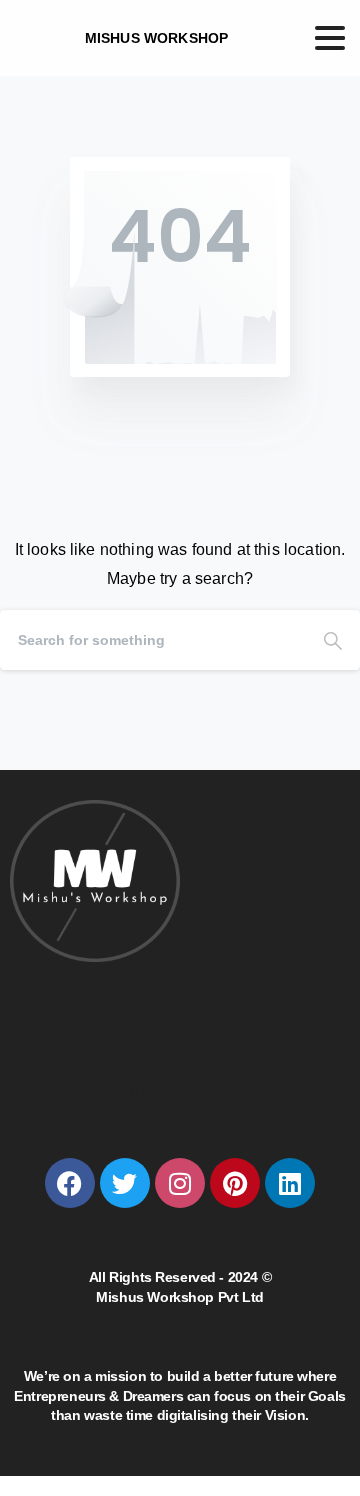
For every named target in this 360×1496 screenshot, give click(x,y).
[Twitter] (125, 1183)
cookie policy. (162, 1476)
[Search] (333, 640)
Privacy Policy (180, 1031)
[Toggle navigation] (330, 38)
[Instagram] (180, 1183)
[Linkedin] (290, 1183)
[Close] (320, 1462)
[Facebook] (70, 1183)
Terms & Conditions (180, 1089)
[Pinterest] (235, 1183)
